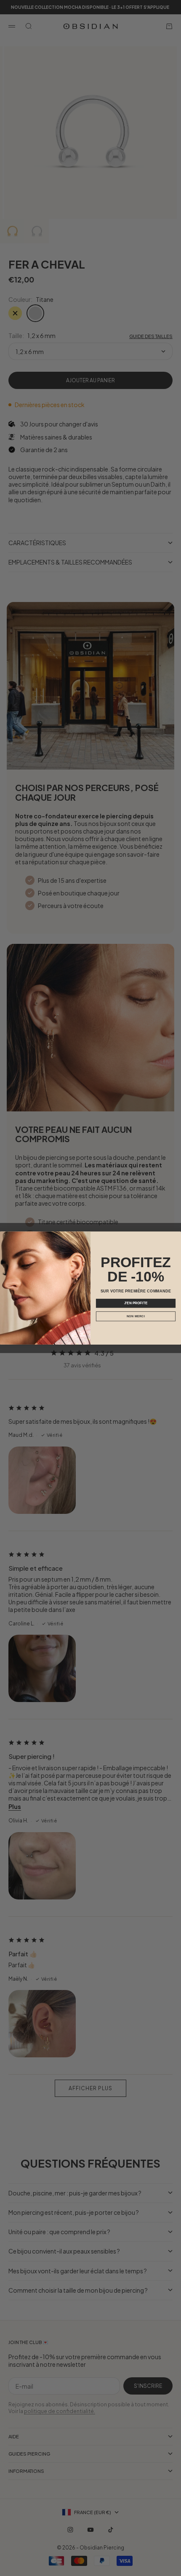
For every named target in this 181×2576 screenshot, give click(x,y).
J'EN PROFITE (136, 1303)
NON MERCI (136, 1316)
